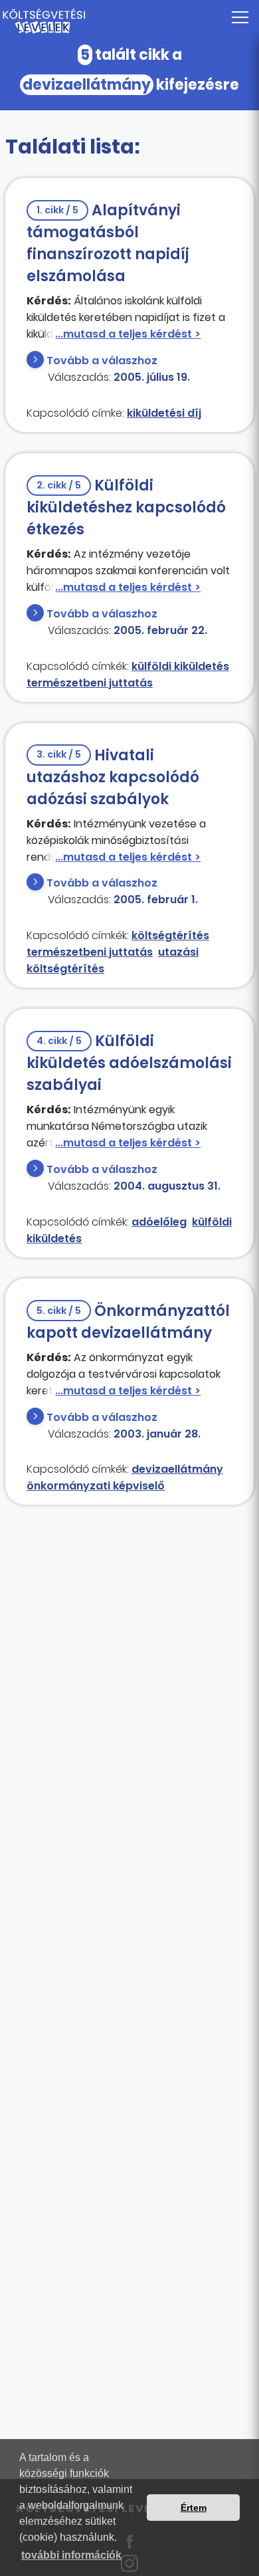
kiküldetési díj (164, 413)
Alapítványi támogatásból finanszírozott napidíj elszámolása (108, 243)
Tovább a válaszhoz (102, 361)
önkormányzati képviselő (96, 1486)
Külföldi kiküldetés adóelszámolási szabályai (129, 1063)
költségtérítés (170, 935)
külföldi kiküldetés (180, 666)
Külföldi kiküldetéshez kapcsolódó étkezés (126, 507)
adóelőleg (159, 1222)
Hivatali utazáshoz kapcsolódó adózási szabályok (113, 777)
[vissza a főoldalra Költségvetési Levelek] (129, 21)
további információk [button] (71, 2555)
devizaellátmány (177, 1469)
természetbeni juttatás (90, 683)
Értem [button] (194, 2508)
